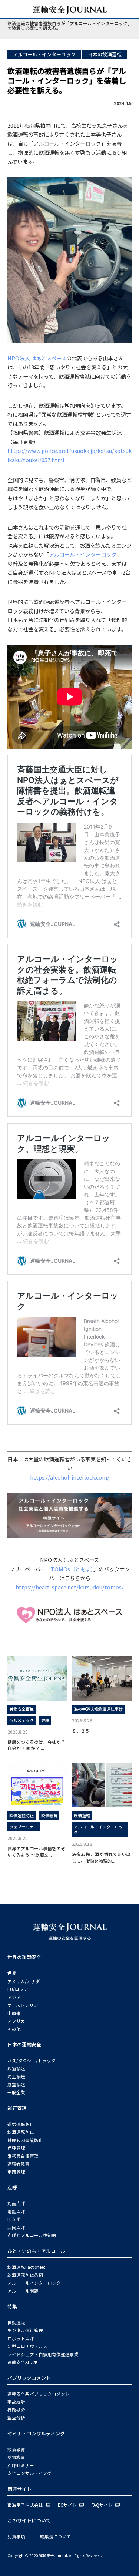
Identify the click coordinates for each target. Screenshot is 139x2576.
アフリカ (16, 2021)
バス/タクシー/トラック (32, 2061)
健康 (45, 1720)
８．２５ (83, 1731)
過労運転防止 (21, 2124)
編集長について (56, 2536)
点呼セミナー (21, 2465)
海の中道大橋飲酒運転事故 (98, 1709)
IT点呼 (14, 2219)
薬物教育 (16, 2457)
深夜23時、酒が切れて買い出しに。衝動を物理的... (101, 1857)
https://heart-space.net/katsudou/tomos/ (70, 1587)
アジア (14, 1997)
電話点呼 (16, 2211)
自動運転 (16, 2323)
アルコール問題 (23, 2291)
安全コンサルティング (29, 2473)
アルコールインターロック (34, 2283)
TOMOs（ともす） (72, 1569)
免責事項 (16, 2536)
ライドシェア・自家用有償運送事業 (43, 2354)
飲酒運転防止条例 (25, 2275)
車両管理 (16, 2172)
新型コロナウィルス (27, 2346)
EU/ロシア (18, 1989)
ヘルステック (21, 1720)
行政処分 (16, 2410)
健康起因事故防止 (25, 2140)
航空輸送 (16, 2085)
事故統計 (16, 2402)
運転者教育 (19, 2164)
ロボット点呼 (21, 2338)
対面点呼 (16, 2203)
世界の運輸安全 (24, 1957)
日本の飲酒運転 (105, 54)
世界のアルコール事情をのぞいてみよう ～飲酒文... (36, 1851)
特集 (12, 2306)
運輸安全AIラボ (23, 2362)
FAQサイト (102, 2505)
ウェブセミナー (24, 1827)
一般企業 (16, 2092)
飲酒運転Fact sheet (26, 2267)
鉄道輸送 (16, 2069)
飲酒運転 (82, 1816)
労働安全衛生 (21, 1709)
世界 (12, 1973)
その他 (14, 2029)
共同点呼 (16, 2227)
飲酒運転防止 (21, 1816)
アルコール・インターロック (44, 54)
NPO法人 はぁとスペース (37, 358)
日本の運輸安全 (24, 2044)
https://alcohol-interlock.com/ (70, 1477)
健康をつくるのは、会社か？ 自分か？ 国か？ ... (36, 1745)
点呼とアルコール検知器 (32, 2235)
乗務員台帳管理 (23, 2156)
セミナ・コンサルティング (36, 2433)
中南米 (14, 2013)
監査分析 (16, 2418)
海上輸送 (16, 2076)
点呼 (12, 2187)
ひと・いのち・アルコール (36, 2251)
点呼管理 (16, 2148)
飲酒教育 (49, 1816)
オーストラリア (23, 2005)
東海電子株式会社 (25, 2505)
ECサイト (67, 2505)
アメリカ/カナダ (24, 1981)
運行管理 (17, 2108)
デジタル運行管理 (25, 2330)
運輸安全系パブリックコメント (39, 2394)
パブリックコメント (29, 2378)
